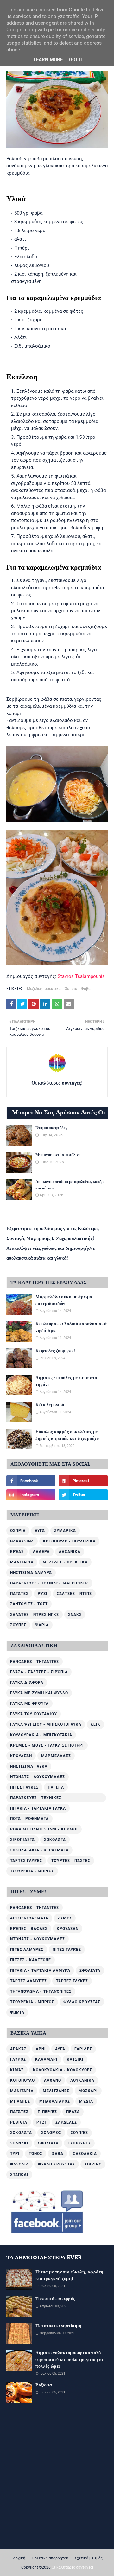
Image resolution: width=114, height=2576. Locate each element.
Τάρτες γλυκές (26, 1861)
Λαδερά (41, 1552)
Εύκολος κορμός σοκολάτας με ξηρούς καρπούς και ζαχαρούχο (67, 1435)
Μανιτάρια (22, 1562)
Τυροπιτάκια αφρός (55, 2299)
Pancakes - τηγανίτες (35, 1662)
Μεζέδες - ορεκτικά (44, 989)
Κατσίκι (75, 2059)
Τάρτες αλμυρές (28, 1981)
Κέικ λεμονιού (50, 1405)
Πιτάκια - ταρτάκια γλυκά (38, 1808)
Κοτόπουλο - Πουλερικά (69, 1541)
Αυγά (40, 1531)
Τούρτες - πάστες (71, 1861)
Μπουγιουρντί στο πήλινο (58, 1155)
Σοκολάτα (55, 1840)
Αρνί (41, 2049)
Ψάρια (42, 1625)
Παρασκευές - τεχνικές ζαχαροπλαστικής (36, 1799)
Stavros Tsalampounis (81, 976)
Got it (76, 60)
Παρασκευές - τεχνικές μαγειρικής (49, 1583)
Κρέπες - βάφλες (29, 1929)
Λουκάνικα (82, 2080)
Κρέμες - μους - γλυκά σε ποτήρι (47, 1745)
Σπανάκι (19, 2143)
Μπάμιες (20, 2101)
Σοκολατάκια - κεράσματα (39, 1850)
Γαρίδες (83, 2049)
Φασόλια (19, 2164)
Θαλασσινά (22, 1541)
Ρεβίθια (19, 2122)
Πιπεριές (47, 2112)
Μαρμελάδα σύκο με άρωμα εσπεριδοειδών (64, 1301)
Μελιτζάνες (56, 2091)
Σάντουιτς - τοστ (29, 1604)
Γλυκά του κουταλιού (34, 1714)
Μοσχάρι (88, 2091)
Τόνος (36, 2154)
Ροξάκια (44, 2385)
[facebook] (31, 1481)
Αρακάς (18, 2049)
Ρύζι (43, 1594)
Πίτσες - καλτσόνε (31, 1960)
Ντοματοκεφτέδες (51, 1128)
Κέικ (95, 1724)
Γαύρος (18, 2059)
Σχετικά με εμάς (89, 2558)
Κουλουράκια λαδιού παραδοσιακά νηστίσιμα (71, 1328)
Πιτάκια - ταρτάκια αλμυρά (40, 1970)
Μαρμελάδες (56, 1756)
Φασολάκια (85, 2154)
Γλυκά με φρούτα (29, 1703)
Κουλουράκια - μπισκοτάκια (41, 1735)
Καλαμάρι (46, 2059)
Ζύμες (65, 1918)
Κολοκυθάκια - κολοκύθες (63, 2070)
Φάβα (86, 989)
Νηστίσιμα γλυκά (29, 1766)
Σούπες (18, 1625)
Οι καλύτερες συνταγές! (57, 1083)
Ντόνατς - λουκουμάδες (38, 1777)
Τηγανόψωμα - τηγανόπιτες (41, 1991)
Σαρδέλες (66, 2122)
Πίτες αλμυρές (27, 1950)
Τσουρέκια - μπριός (32, 1871)
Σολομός (51, 2133)
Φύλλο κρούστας (82, 2002)
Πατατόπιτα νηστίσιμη (58, 2326)
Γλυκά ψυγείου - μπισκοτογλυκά (46, 1724)
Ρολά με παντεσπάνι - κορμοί (44, 1829)
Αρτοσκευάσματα (29, 1918)
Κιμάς (17, 2070)
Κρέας (17, 1552)
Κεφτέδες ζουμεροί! (56, 1351)
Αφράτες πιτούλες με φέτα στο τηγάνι (66, 1382)
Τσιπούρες (79, 2143)
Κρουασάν (21, 1756)
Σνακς (75, 1615)
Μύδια (86, 2101)
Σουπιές (79, 2133)
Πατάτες (19, 1594)
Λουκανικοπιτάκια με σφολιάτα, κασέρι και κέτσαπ (70, 1185)
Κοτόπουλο (22, 2080)
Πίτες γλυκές (24, 1787)
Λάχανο (53, 2080)
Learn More (48, 60)
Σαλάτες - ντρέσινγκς (35, 1615)
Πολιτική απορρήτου (50, 2558)
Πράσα (73, 2112)
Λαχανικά (70, 1552)
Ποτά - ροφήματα (29, 1819)
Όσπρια (71, 989)
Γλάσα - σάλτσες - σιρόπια (39, 1672)
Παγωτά (56, 1787)
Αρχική (19, 2558)
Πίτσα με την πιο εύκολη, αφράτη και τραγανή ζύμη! (70, 2276)
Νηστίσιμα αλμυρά (31, 1573)
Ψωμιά (17, 2012)
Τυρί (15, 2154)
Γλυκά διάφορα (27, 1683)
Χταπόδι (19, 2175)
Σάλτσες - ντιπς (74, 1594)
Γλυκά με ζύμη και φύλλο (39, 1693)
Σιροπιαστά (22, 1840)
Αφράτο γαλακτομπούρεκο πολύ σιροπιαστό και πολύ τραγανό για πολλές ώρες (69, 2360)
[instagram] (31, 1495)
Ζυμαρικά (65, 1531)
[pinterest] (83, 1481)
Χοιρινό (93, 2164)
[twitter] (83, 1495)
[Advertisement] (57, 2468)
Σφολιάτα (90, 1970)
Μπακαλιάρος (55, 2101)
